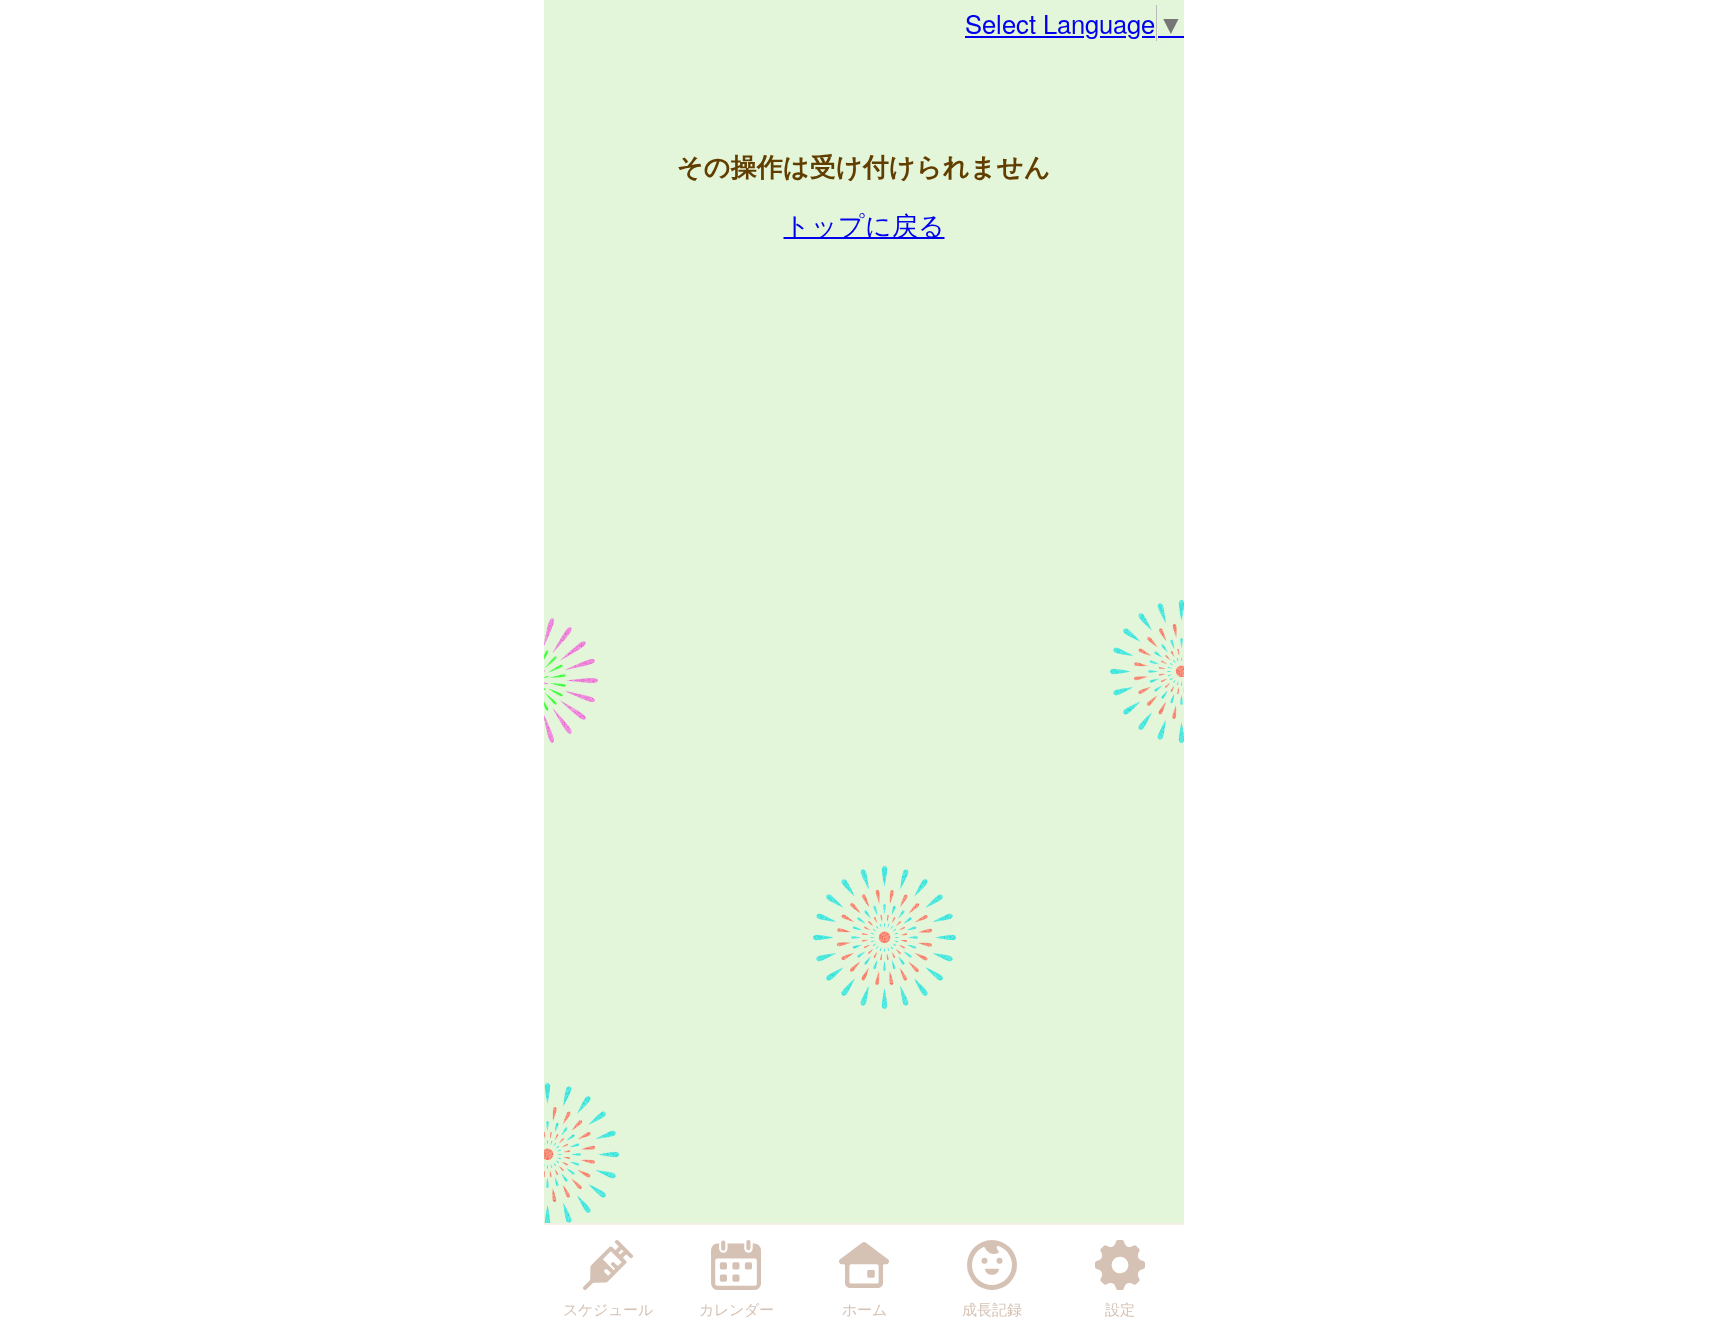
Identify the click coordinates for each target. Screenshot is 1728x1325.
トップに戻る (864, 224)
